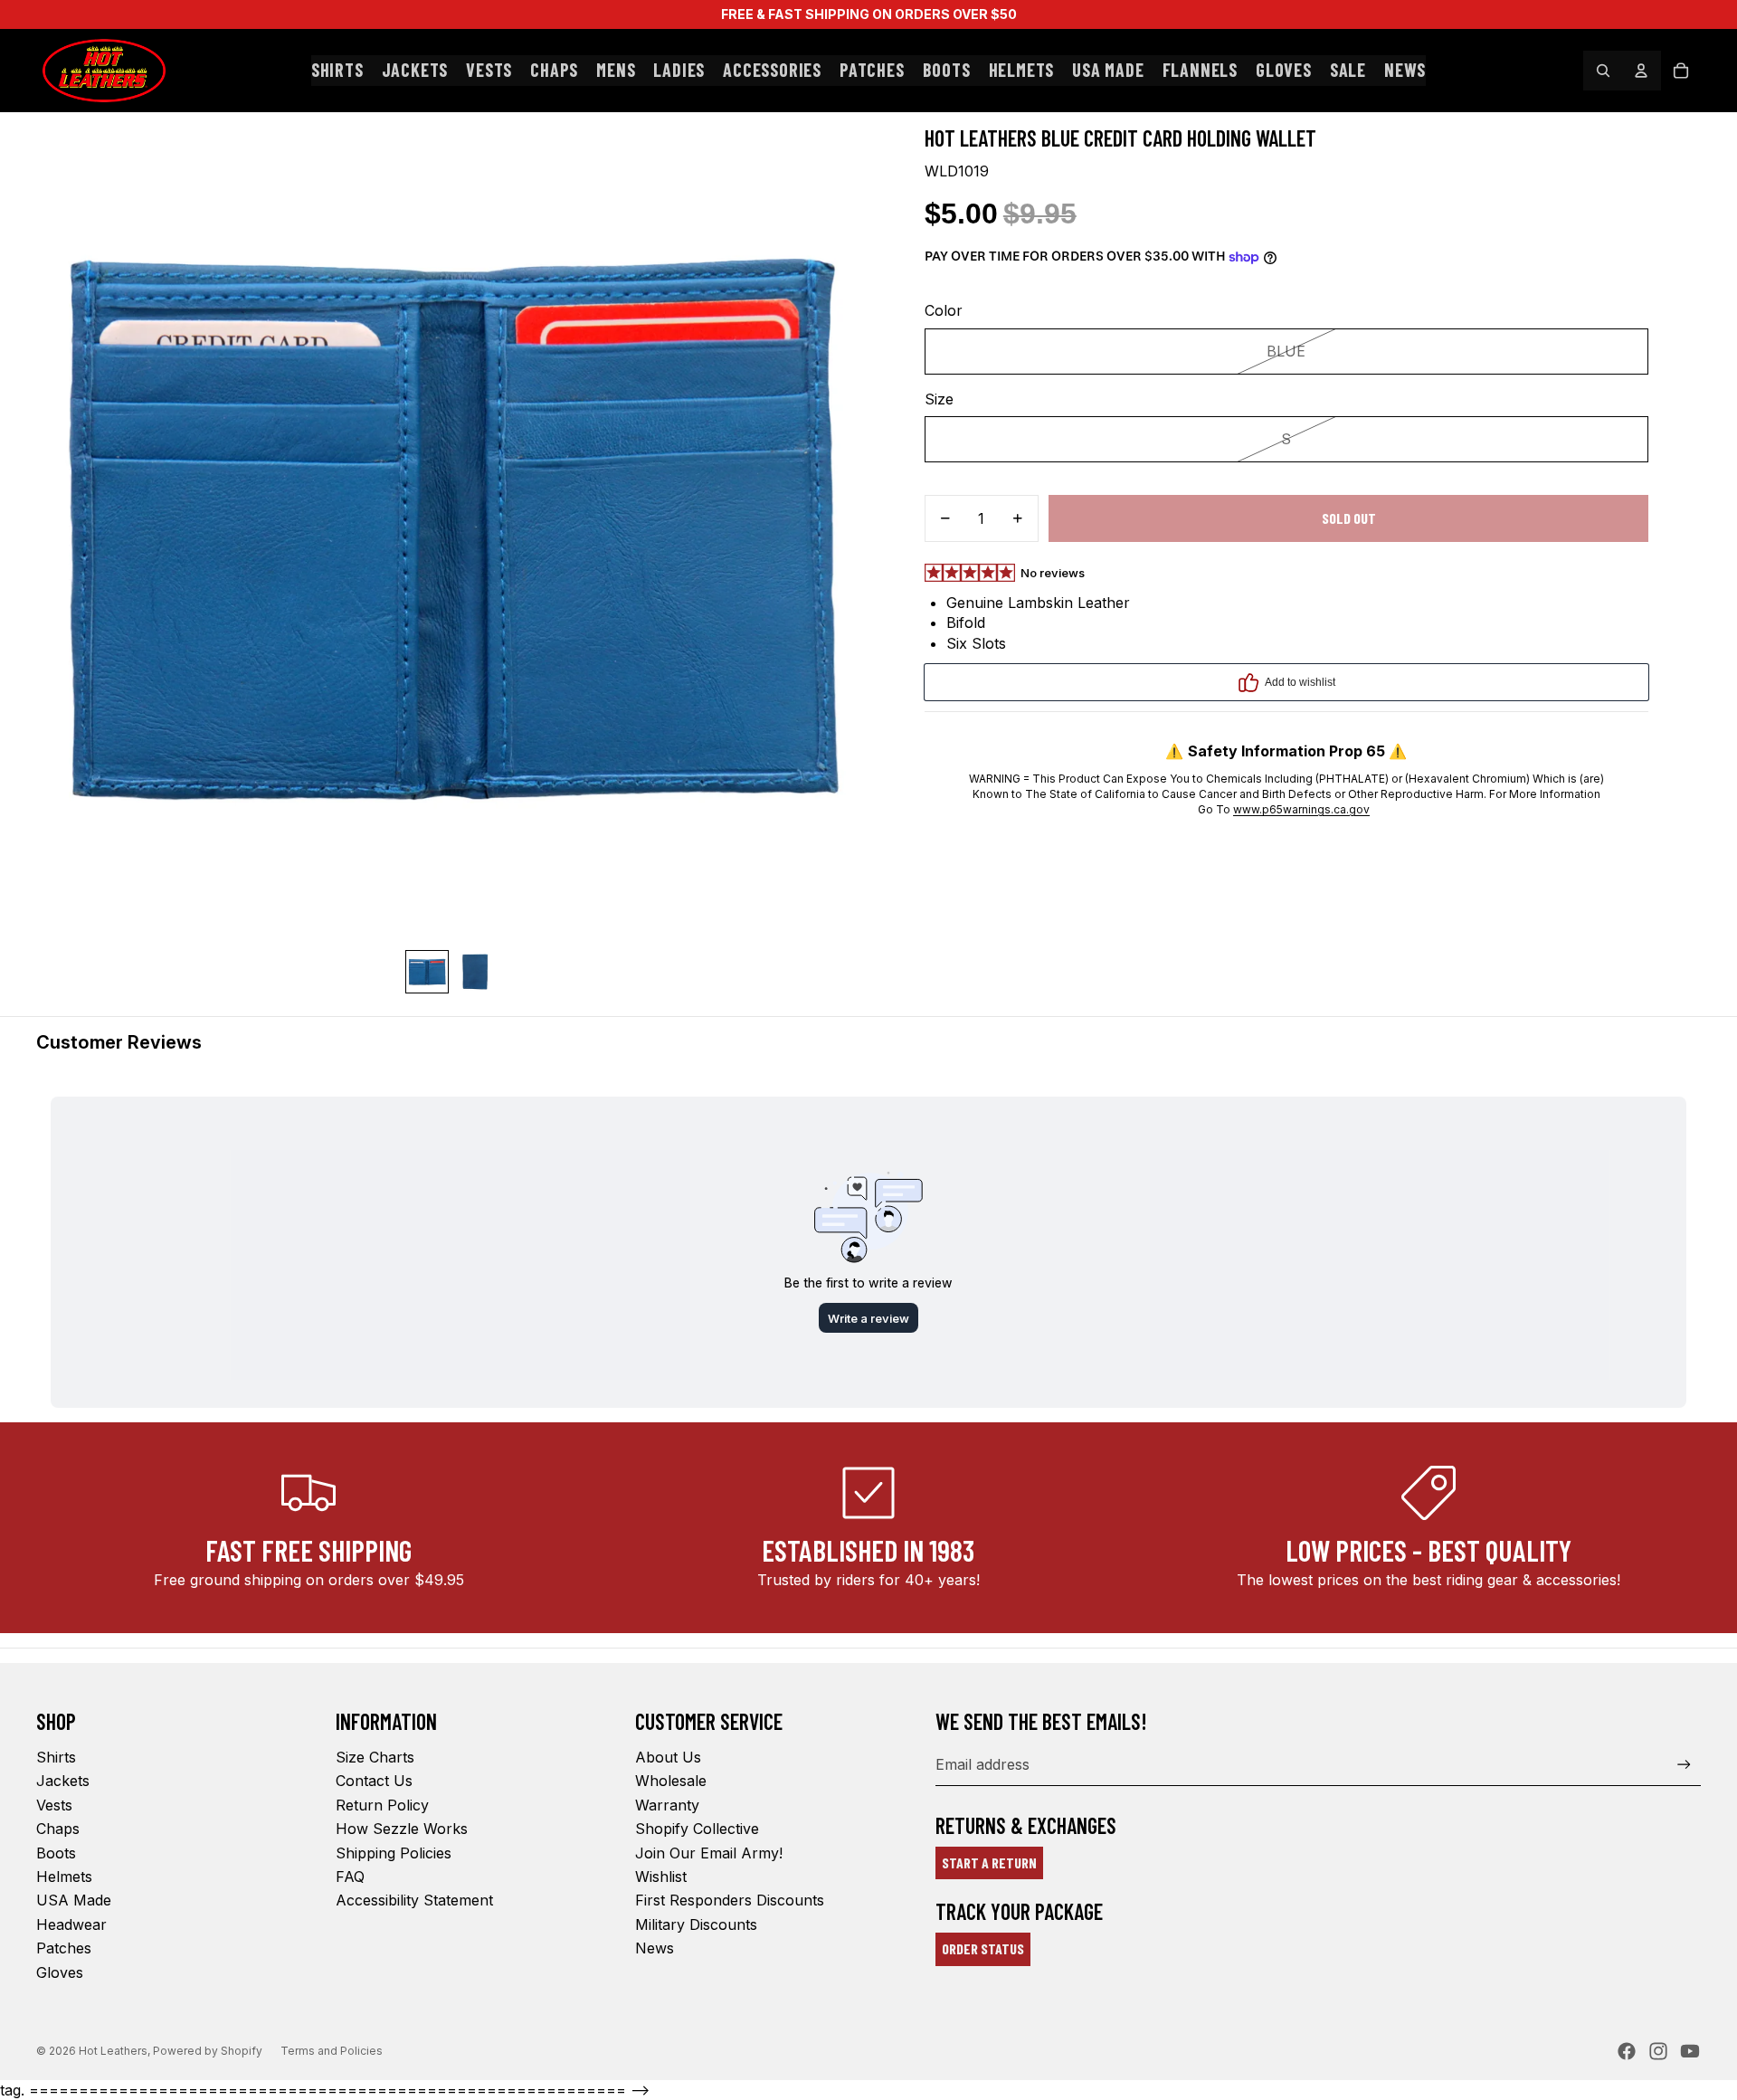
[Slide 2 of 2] (474, 972)
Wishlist (661, 1877)
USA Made (74, 1900)
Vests (54, 1805)
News (655, 1948)
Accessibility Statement (414, 1900)
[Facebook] (1627, 2051)
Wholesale (671, 1781)
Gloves (60, 1972)
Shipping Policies (394, 1853)
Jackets (63, 1781)
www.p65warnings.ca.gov (1301, 809)
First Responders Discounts (730, 1900)
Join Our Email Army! (709, 1853)
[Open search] (1603, 71)
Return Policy (382, 1805)
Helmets (64, 1877)
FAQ (350, 1877)
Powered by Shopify (208, 2051)
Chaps (58, 1829)
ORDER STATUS (983, 1948)
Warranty (667, 1805)
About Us (668, 1757)
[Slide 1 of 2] (427, 972)
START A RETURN (989, 1862)
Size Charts (375, 1757)
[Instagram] (1658, 2051)
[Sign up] (1684, 1765)
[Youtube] (1690, 2051)
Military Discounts (696, 1924)
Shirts (56, 1757)
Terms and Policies (332, 2051)
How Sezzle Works (402, 1829)
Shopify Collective (697, 1829)
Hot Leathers (113, 2051)
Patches (64, 1948)
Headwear (71, 1924)
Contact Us (374, 1781)
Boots (56, 1853)
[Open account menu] (1641, 71)
